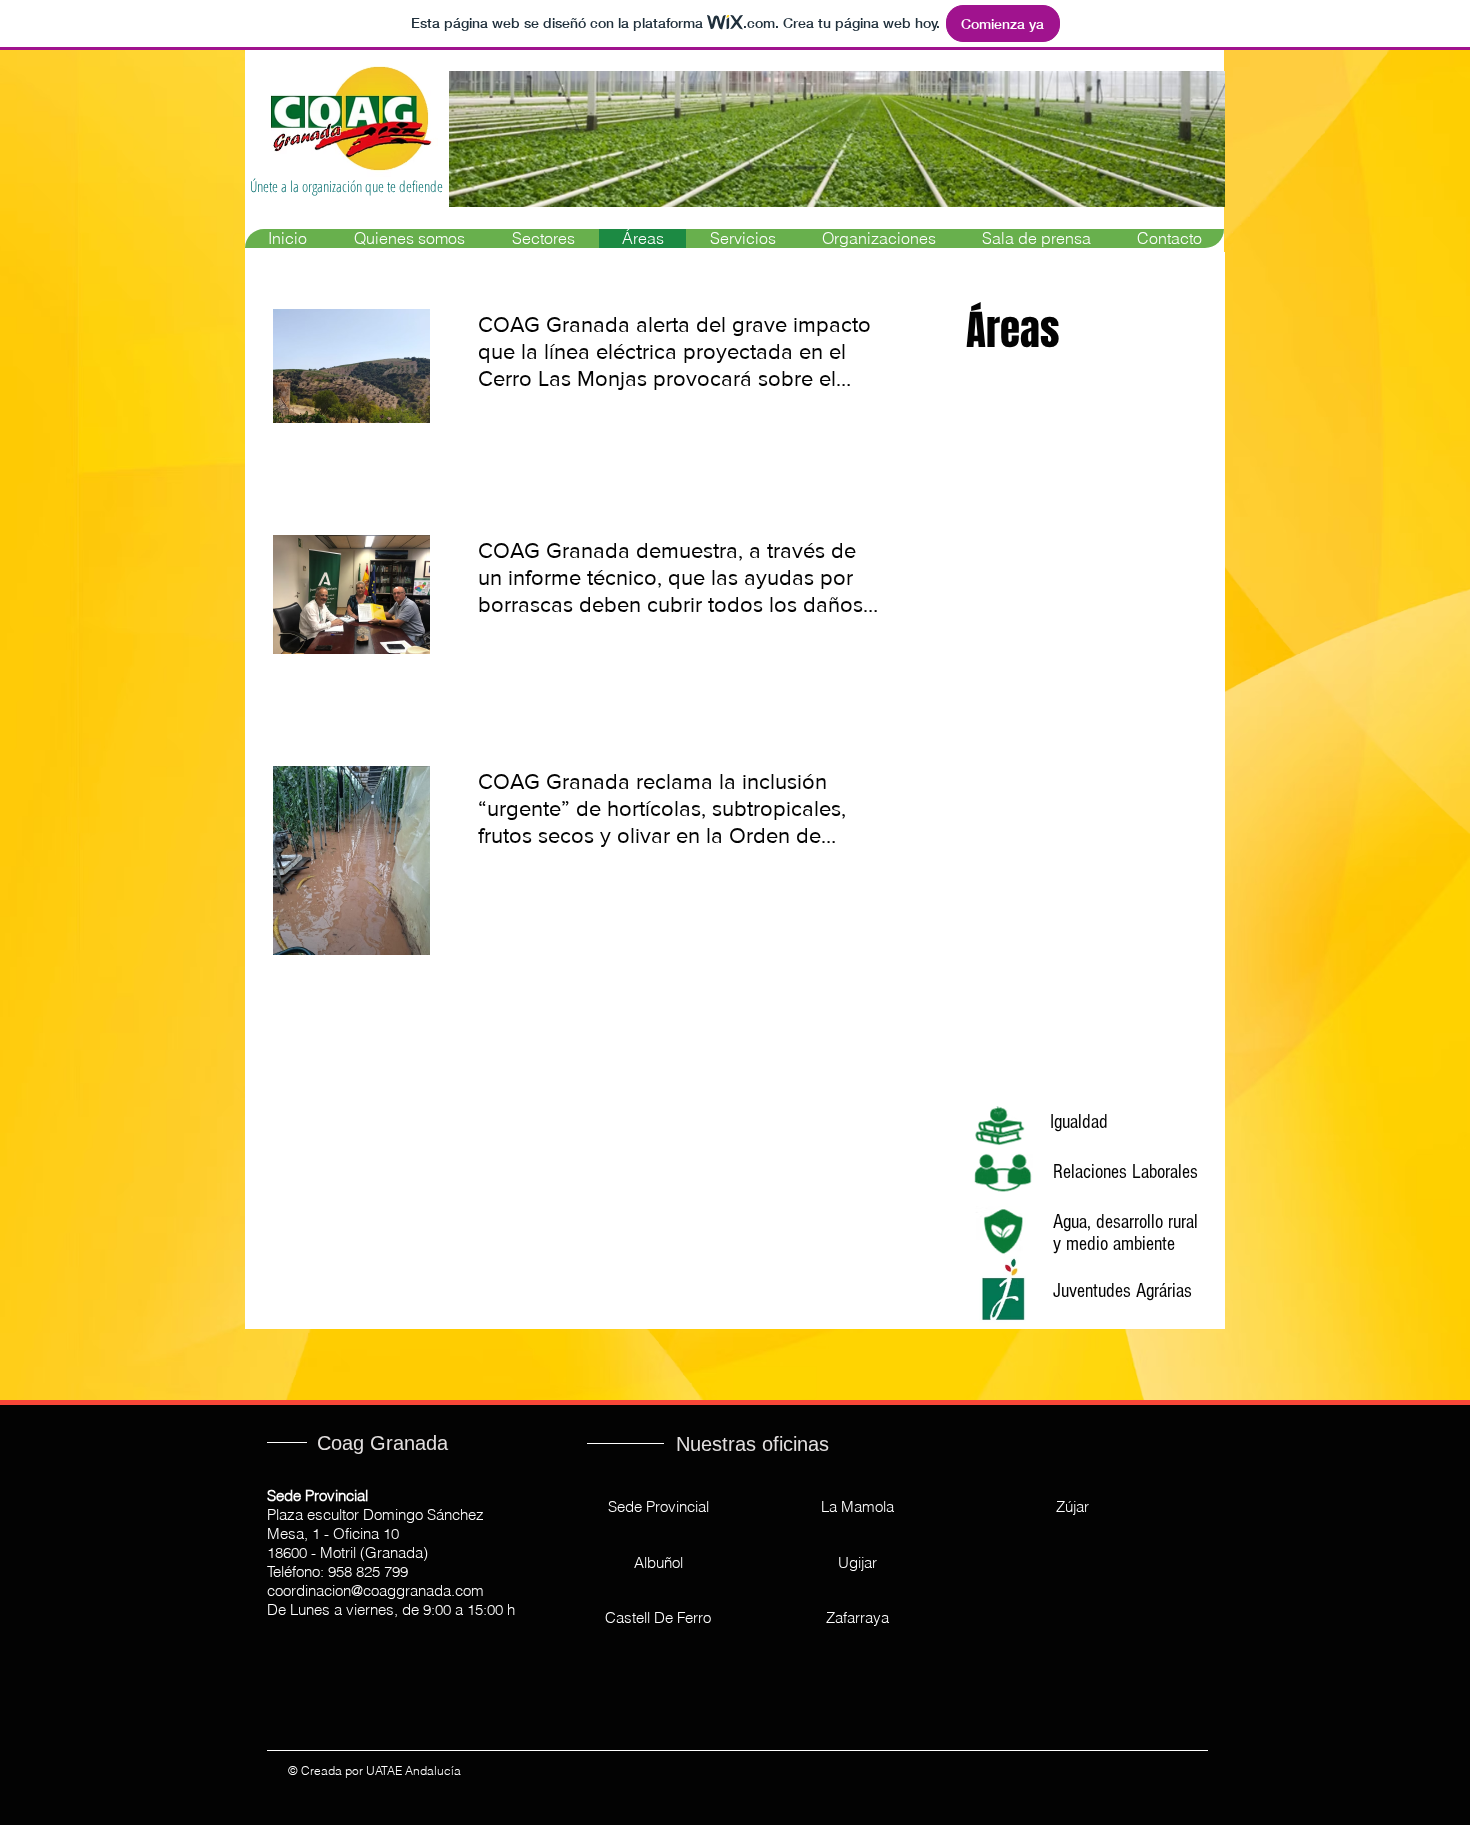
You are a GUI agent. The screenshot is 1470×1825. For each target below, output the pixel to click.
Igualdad (1079, 1122)
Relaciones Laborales (1125, 1172)
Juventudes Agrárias (1122, 1291)
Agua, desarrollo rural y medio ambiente (1125, 1233)
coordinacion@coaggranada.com (375, 1590)
